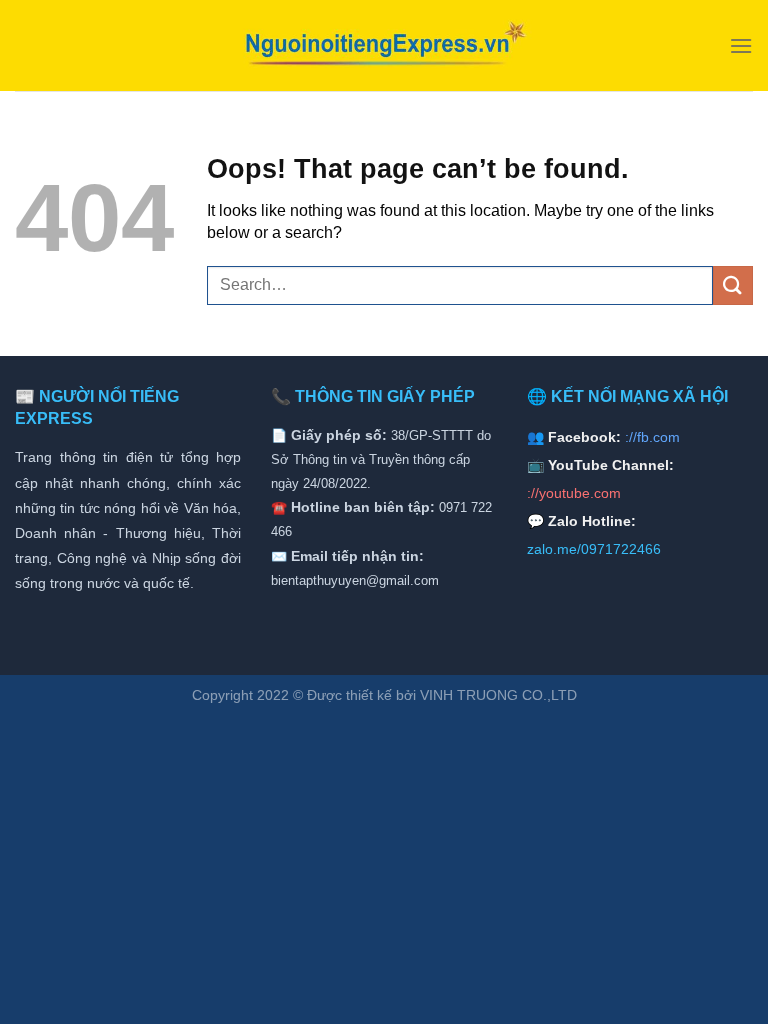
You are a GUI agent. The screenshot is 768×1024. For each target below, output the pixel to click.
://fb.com (652, 437)
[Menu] (741, 45)
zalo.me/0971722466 (594, 549)
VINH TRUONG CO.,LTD (498, 695)
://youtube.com (574, 493)
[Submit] (733, 285)
